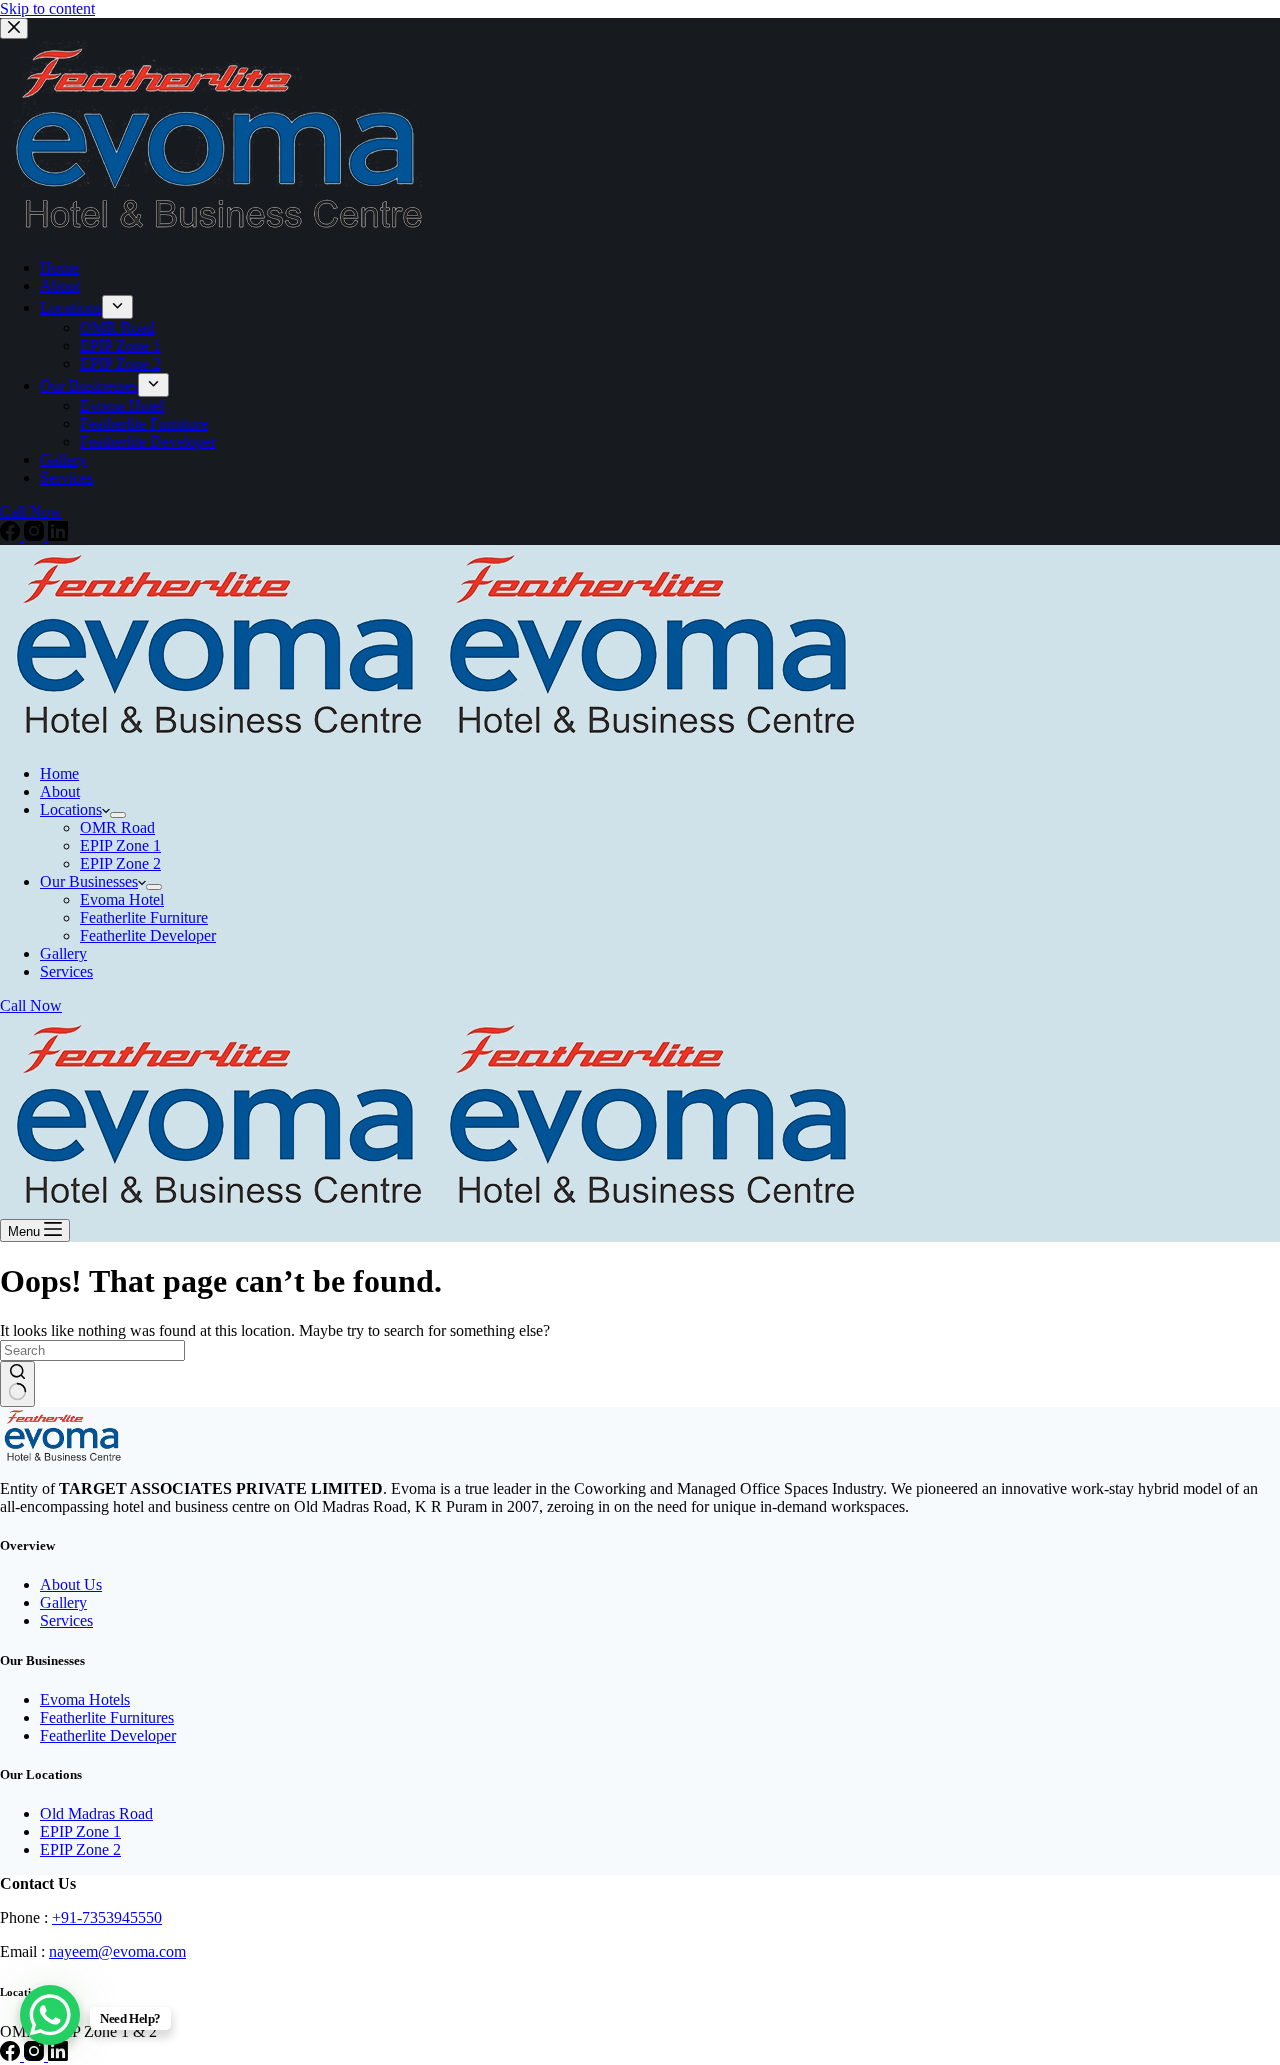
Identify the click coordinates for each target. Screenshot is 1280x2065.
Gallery (63, 1602)
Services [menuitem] (66, 477)
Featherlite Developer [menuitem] (148, 441)
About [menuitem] (60, 285)
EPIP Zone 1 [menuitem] (120, 345)
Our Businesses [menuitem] (89, 385)
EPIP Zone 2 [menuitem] (120, 363)
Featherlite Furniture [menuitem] (144, 423)
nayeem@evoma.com (117, 1951)
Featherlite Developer (108, 1735)
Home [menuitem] (59, 267)
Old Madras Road (96, 1813)
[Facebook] (12, 535)
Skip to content (47, 8)
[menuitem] (117, 307)
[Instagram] (36, 535)
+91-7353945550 (107, 1917)
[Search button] (17, 1384)
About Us (71, 1584)
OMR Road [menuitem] (117, 327)
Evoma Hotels (85, 1699)
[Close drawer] (14, 28)
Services (66, 1620)
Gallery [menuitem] (63, 459)
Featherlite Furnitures (107, 1717)
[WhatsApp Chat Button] (50, 2015)
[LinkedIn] (58, 535)
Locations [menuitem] (71, 307)
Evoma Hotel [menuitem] (122, 405)
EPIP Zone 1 (80, 1831)
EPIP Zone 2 (80, 1849)
